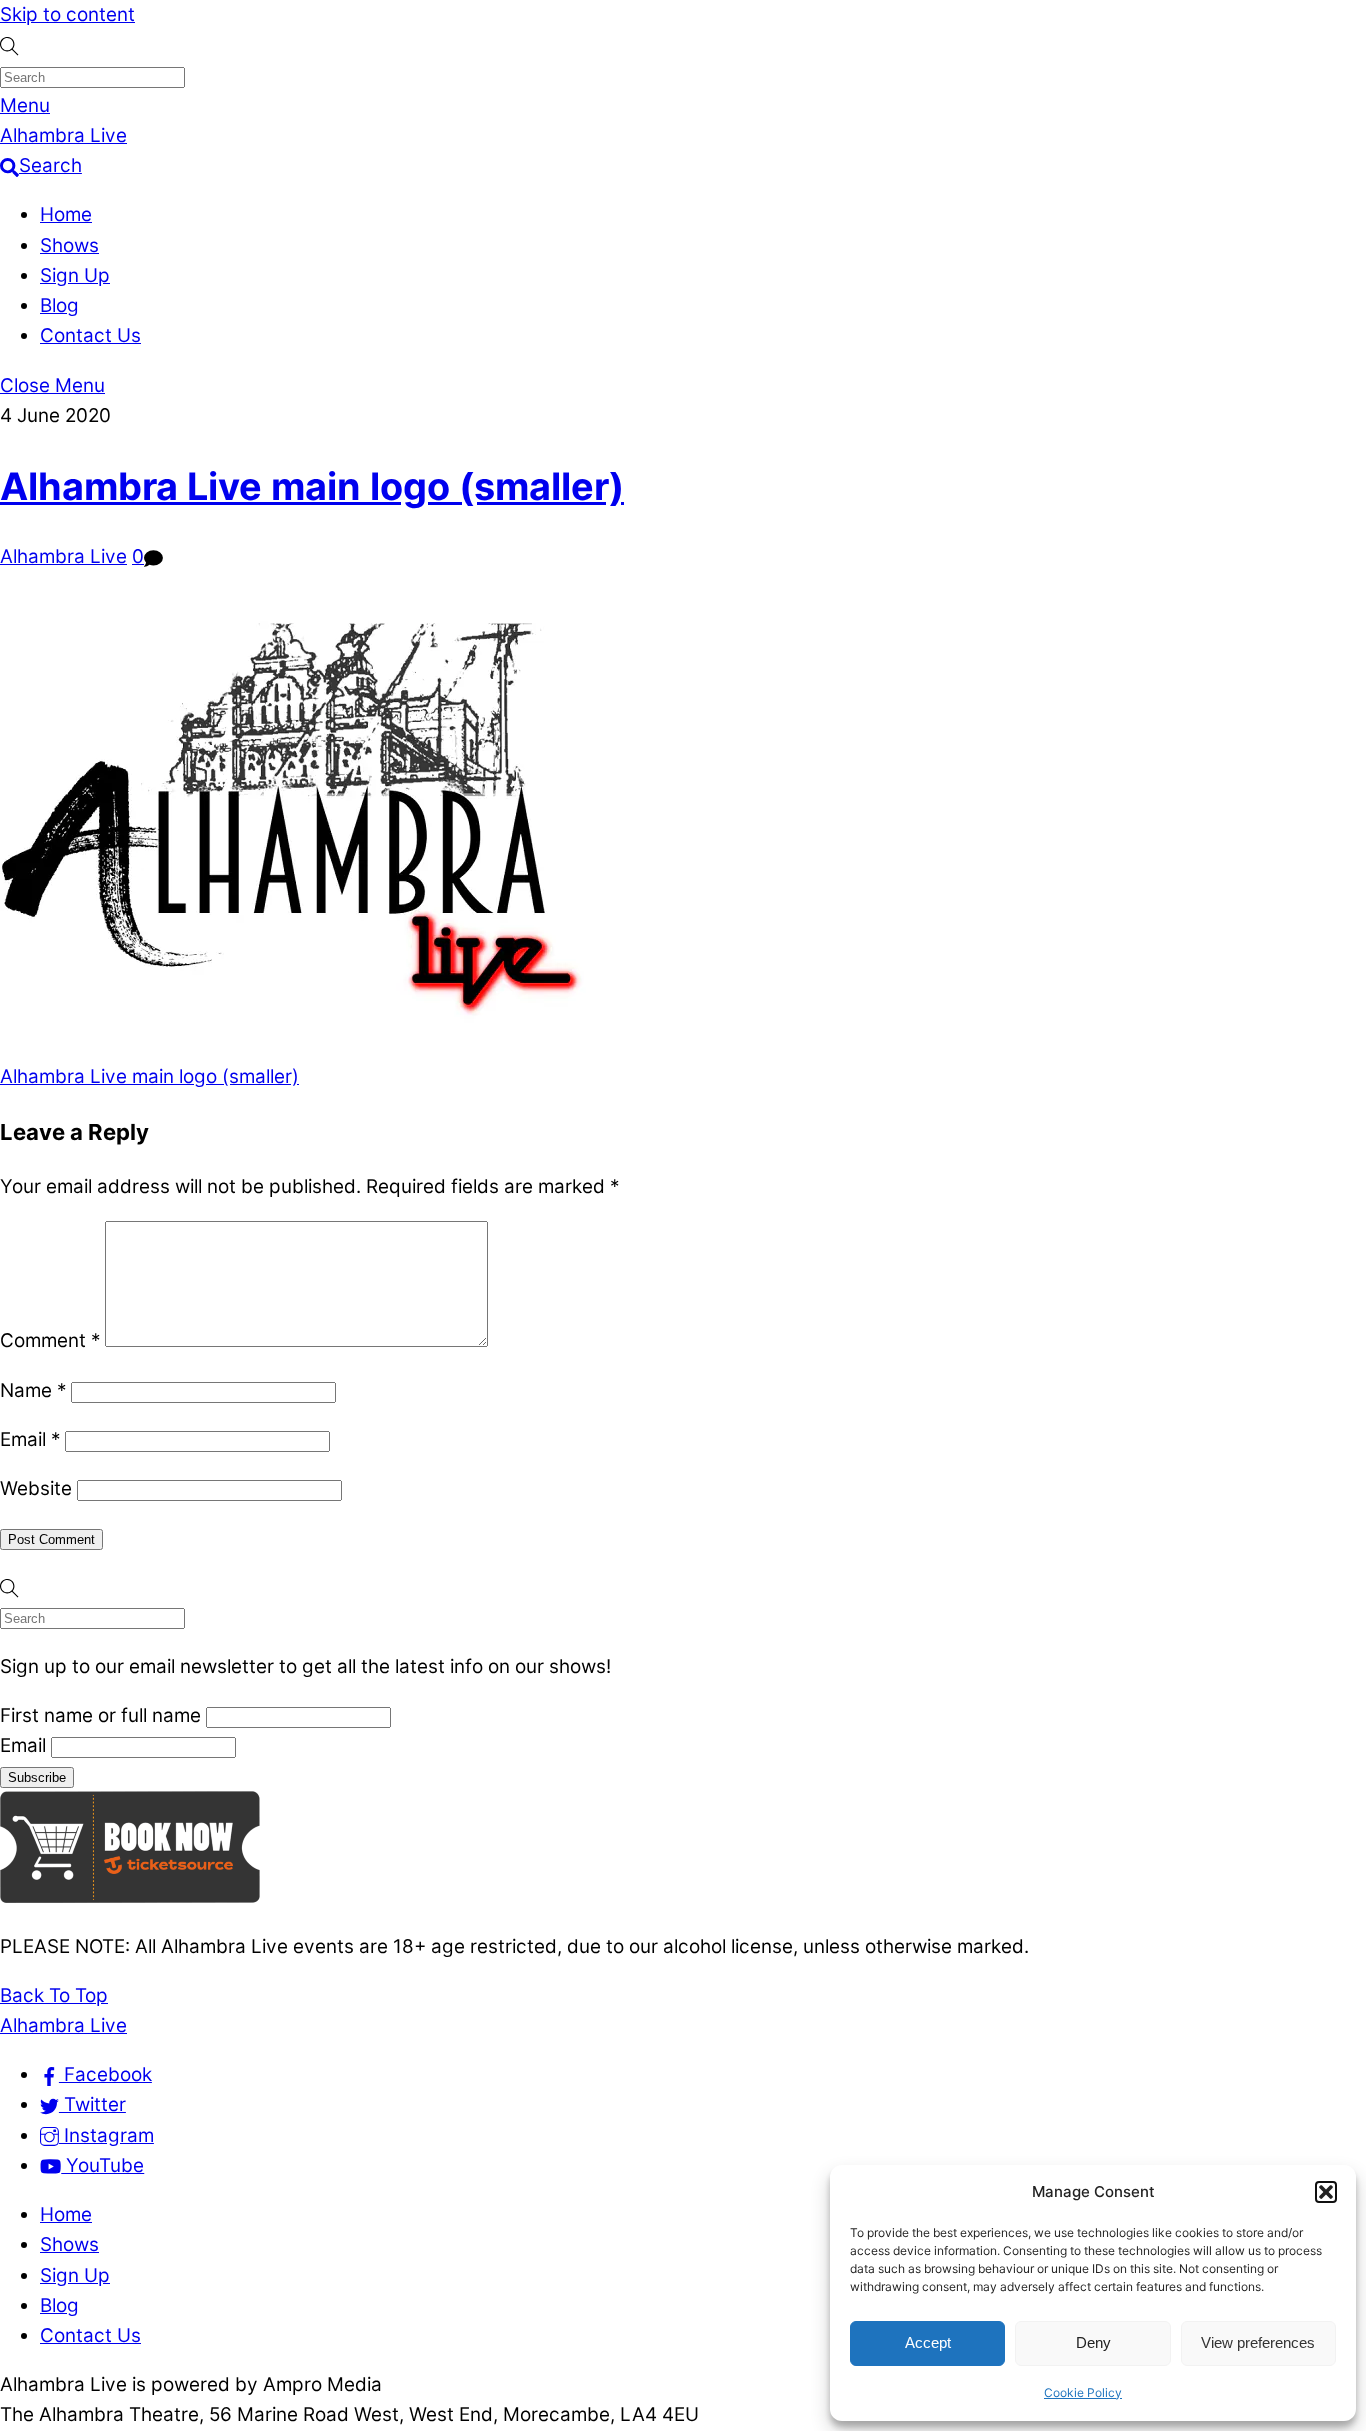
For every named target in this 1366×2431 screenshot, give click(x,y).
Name (33, 1390)
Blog (59, 305)
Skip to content (67, 14)
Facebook (105, 2074)
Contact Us (90, 335)
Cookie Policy (1083, 2392)
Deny (1093, 2342)
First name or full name (100, 1715)
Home (66, 214)
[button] (1326, 2192)
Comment (50, 1340)
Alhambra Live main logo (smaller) (312, 486)
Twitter (92, 2104)
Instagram (106, 2135)
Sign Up (75, 275)
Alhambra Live (63, 556)
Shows (69, 245)
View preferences (1258, 2342)
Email (30, 1439)
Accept (928, 2342)
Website (36, 1488)
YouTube (102, 2165)
